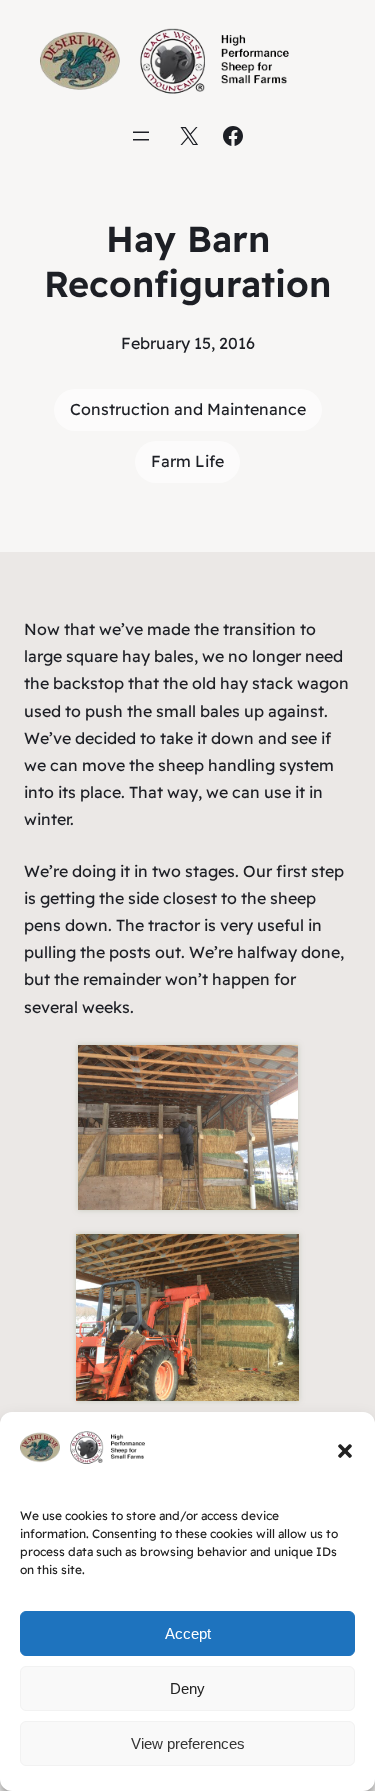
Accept (188, 1633)
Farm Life (187, 461)
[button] (345, 1451)
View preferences (188, 1743)
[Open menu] (141, 136)
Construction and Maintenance (188, 409)
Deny (187, 1688)
